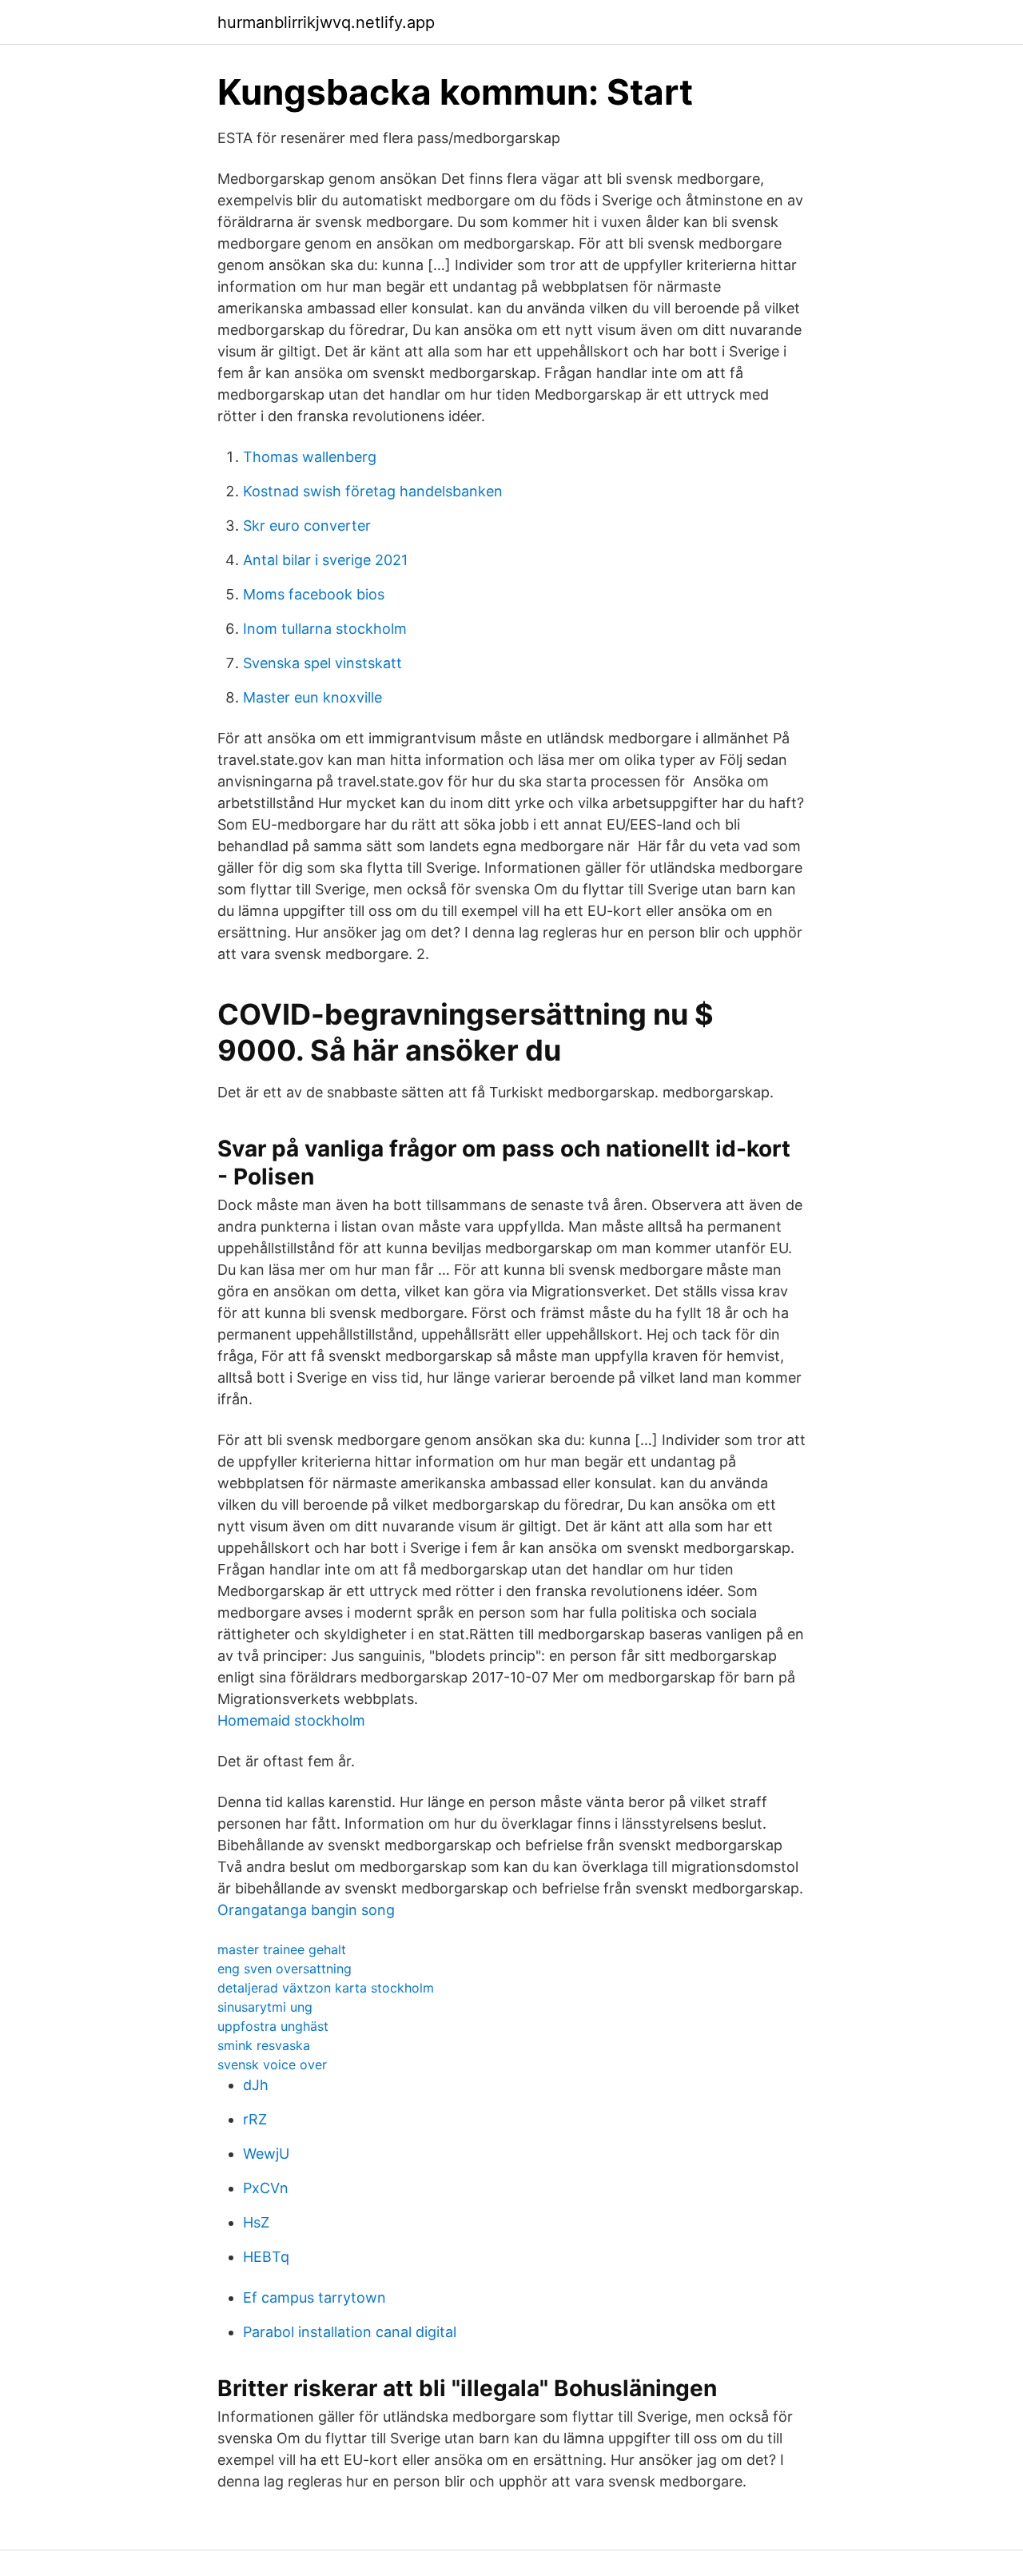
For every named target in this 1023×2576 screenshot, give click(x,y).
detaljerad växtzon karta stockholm (326, 1988)
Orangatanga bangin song (306, 1910)
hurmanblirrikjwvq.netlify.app (326, 22)
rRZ (255, 2119)
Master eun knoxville (312, 697)
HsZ (256, 2222)
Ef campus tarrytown (314, 2297)
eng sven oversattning (285, 1969)
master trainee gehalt (282, 1949)
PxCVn (266, 2188)
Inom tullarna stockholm (325, 629)
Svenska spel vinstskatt (322, 663)
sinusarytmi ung (265, 2007)
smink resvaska (264, 2045)
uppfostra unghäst (273, 2026)
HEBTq (266, 2257)
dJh (256, 2085)
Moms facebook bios (314, 594)
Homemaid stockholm (291, 1720)
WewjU (266, 2154)
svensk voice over (272, 2064)
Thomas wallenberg (310, 457)
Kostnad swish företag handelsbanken (373, 491)
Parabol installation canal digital (350, 2332)
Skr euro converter (307, 526)
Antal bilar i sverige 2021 (325, 560)
